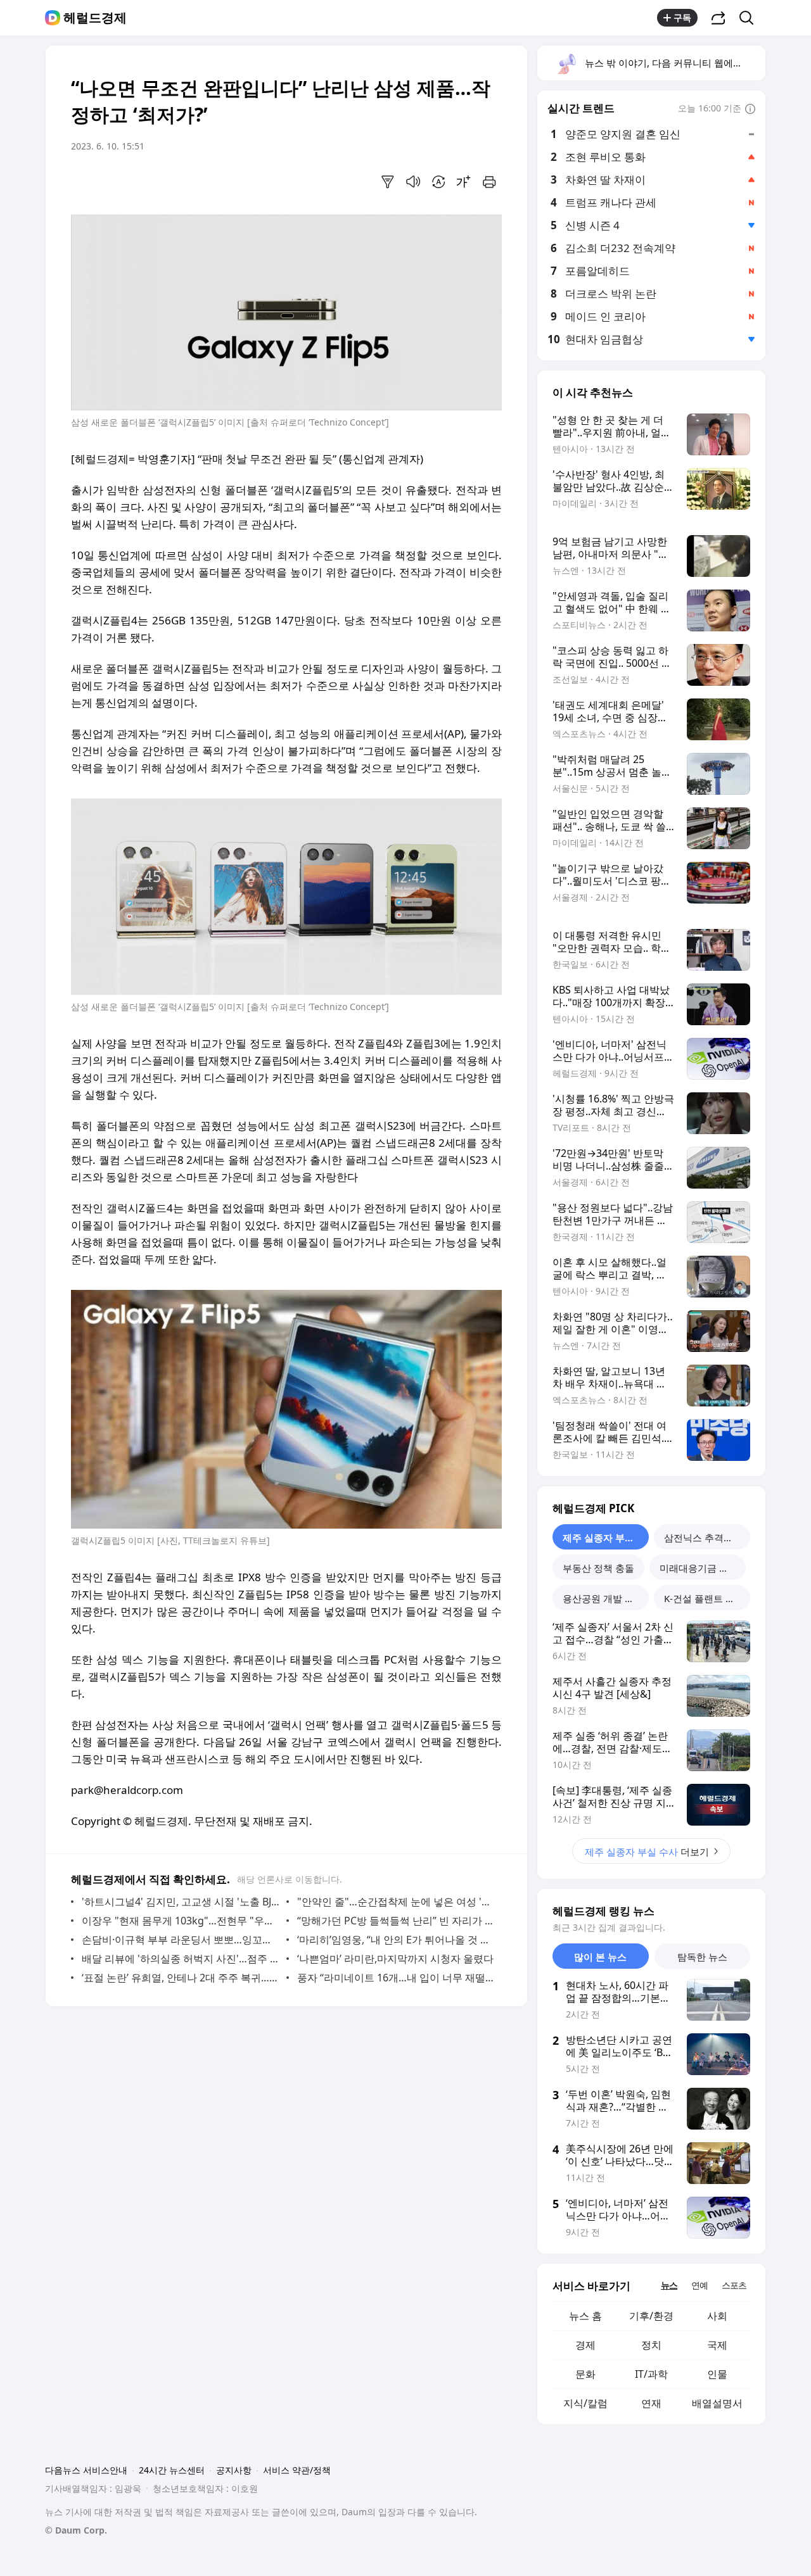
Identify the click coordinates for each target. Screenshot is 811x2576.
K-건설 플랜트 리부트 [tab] (707, 1598)
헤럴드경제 (95, 18)
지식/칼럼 (585, 2403)
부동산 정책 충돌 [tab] (598, 1568)
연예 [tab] (699, 2285)
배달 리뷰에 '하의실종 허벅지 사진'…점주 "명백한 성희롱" (181, 1959)
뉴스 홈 (585, 2316)
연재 (651, 2403)
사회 (717, 2316)
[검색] (750, 18)
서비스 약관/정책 (297, 2470)
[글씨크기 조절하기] (464, 182)
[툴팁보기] (750, 110)
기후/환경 (651, 2316)
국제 (717, 2345)
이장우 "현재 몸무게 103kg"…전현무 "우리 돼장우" (181, 1921)
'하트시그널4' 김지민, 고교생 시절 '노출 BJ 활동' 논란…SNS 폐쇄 (181, 1902)
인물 (717, 2374)
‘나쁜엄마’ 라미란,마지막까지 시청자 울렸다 (395, 1959)
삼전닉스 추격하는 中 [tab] (707, 1537)
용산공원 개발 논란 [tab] (603, 1598)
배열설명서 (717, 2403)
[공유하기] (718, 18)
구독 (682, 17)
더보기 (647, 1852)
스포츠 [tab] (734, 2285)
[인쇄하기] (489, 182)
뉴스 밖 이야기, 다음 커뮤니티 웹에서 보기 (674, 63)
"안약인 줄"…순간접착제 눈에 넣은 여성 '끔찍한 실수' (396, 1902)
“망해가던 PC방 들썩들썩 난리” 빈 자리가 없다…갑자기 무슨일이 (396, 1921)
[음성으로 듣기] (413, 182)
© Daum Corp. (76, 2530)
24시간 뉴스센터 (172, 2470)
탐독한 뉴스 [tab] (702, 1957)
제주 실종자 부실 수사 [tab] (606, 1537)
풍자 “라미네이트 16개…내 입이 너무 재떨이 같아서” (396, 1978)
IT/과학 (651, 2374)
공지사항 (234, 2470)
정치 (651, 2345)
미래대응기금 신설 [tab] (699, 1568)
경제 (585, 2345)
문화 (585, 2374)
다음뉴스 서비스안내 (86, 2470)
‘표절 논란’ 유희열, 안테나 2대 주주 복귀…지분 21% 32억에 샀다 (181, 1978)
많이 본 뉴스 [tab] (600, 1957)
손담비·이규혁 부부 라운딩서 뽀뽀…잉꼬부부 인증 (181, 1940)
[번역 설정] (438, 182)
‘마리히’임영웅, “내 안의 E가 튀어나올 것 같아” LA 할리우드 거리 (396, 1940)
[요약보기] (388, 182)
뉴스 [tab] (669, 2285)
